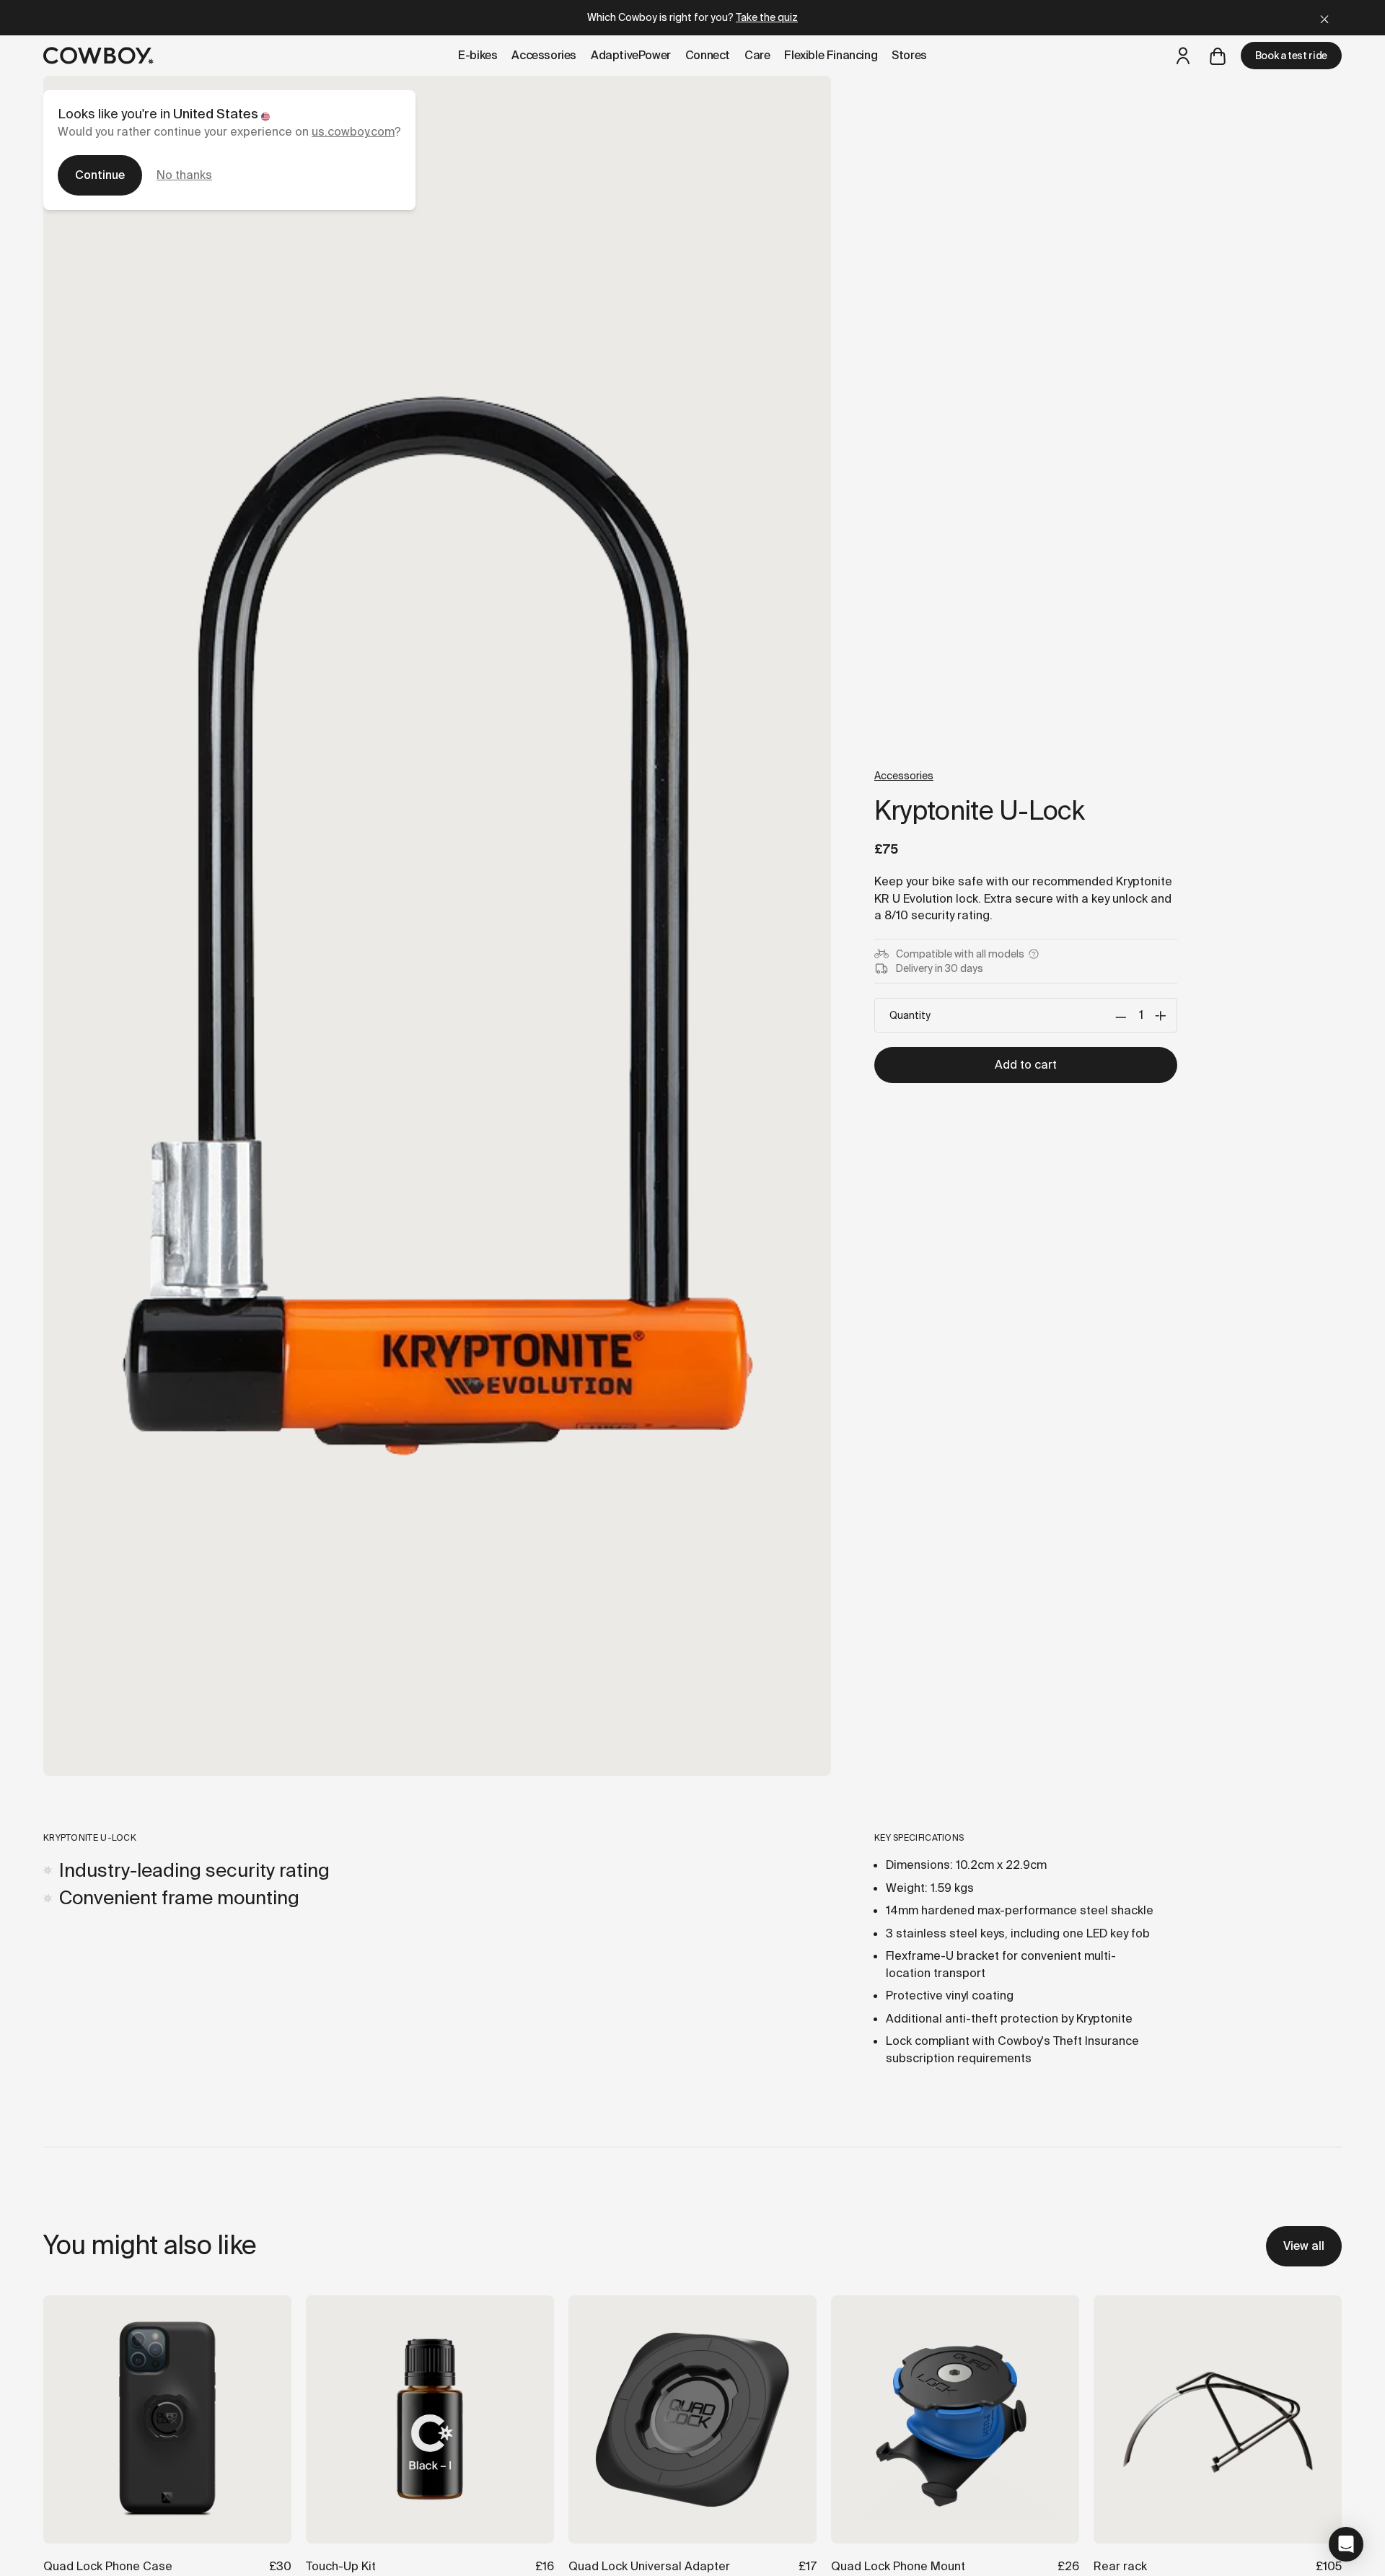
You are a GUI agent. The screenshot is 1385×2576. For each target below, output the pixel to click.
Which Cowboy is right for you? (692, 17)
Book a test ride (1291, 56)
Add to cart (1026, 1065)
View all (1304, 2246)
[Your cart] (1218, 56)
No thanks (184, 175)
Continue (100, 175)
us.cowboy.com (353, 132)
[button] (1346, 2544)
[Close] (1324, 18)
